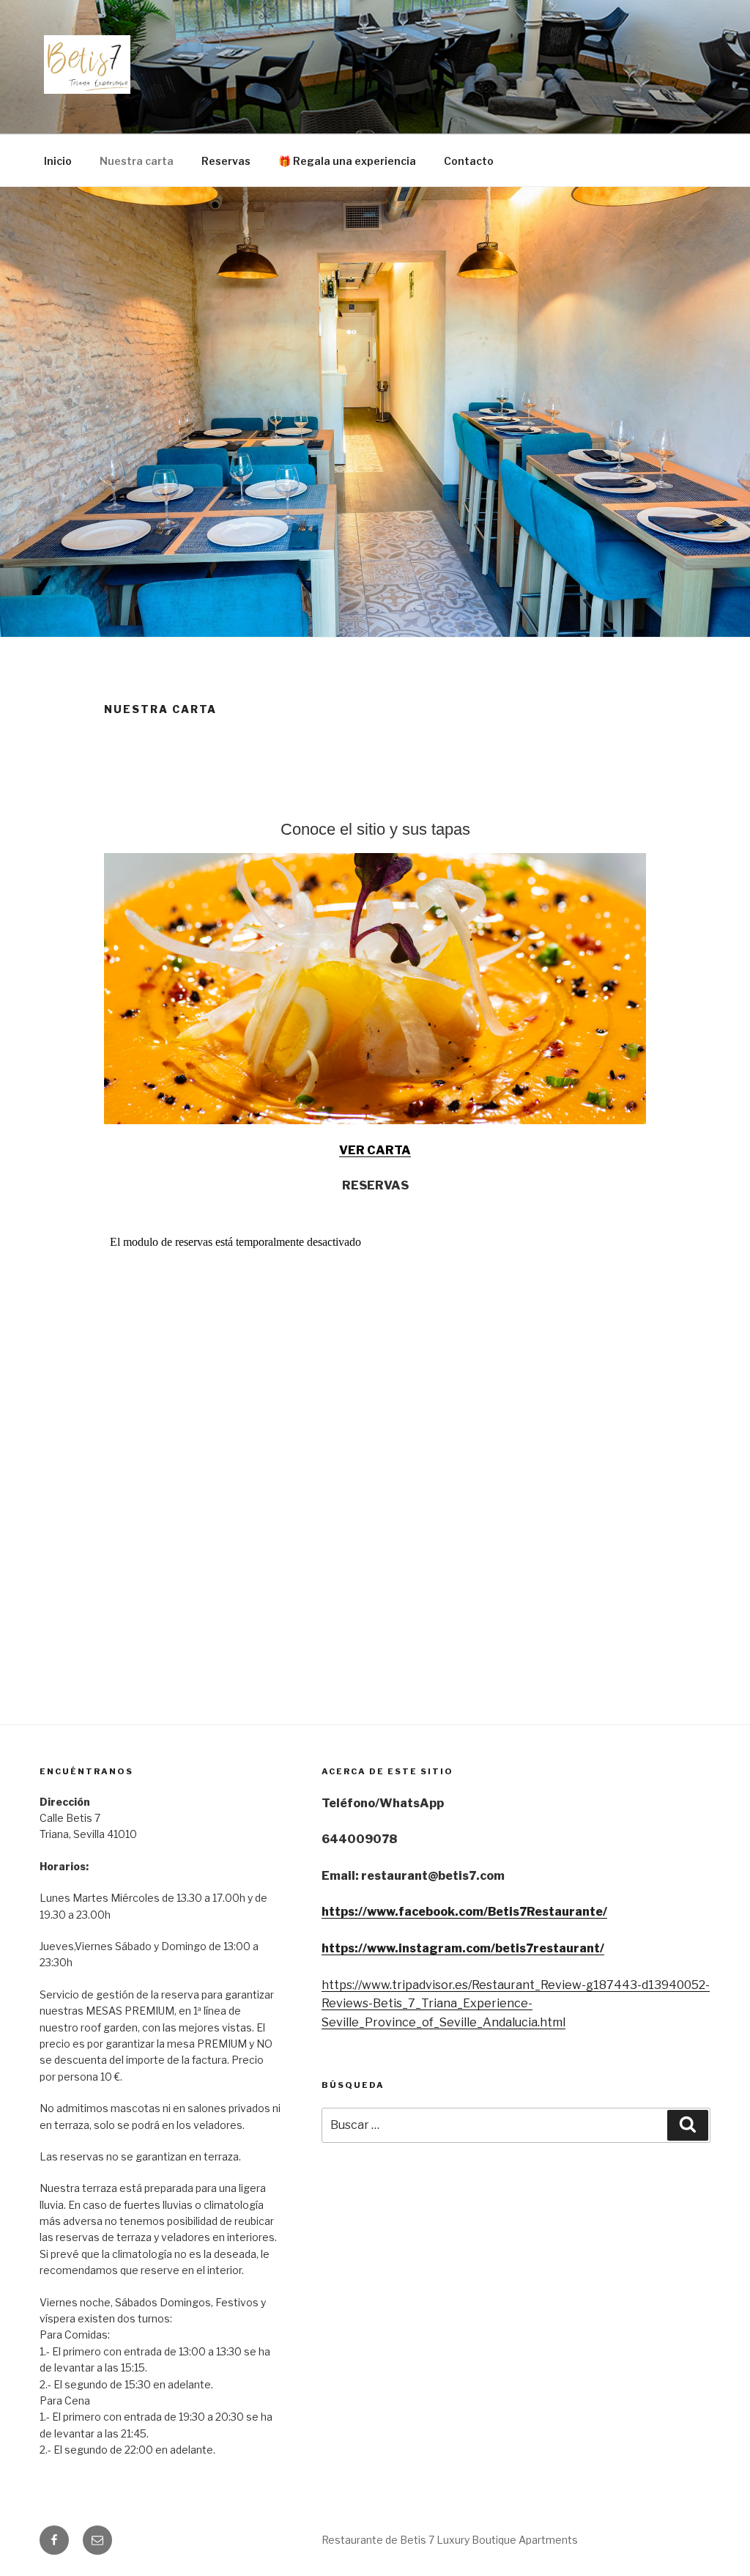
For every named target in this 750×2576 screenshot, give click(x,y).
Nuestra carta (137, 161)
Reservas (226, 161)
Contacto (469, 161)
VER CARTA (375, 1150)
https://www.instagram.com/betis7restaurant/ (463, 1948)
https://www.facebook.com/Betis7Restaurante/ (464, 1912)
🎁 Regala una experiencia (347, 161)
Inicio (58, 161)
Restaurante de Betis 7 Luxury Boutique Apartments (450, 2540)
